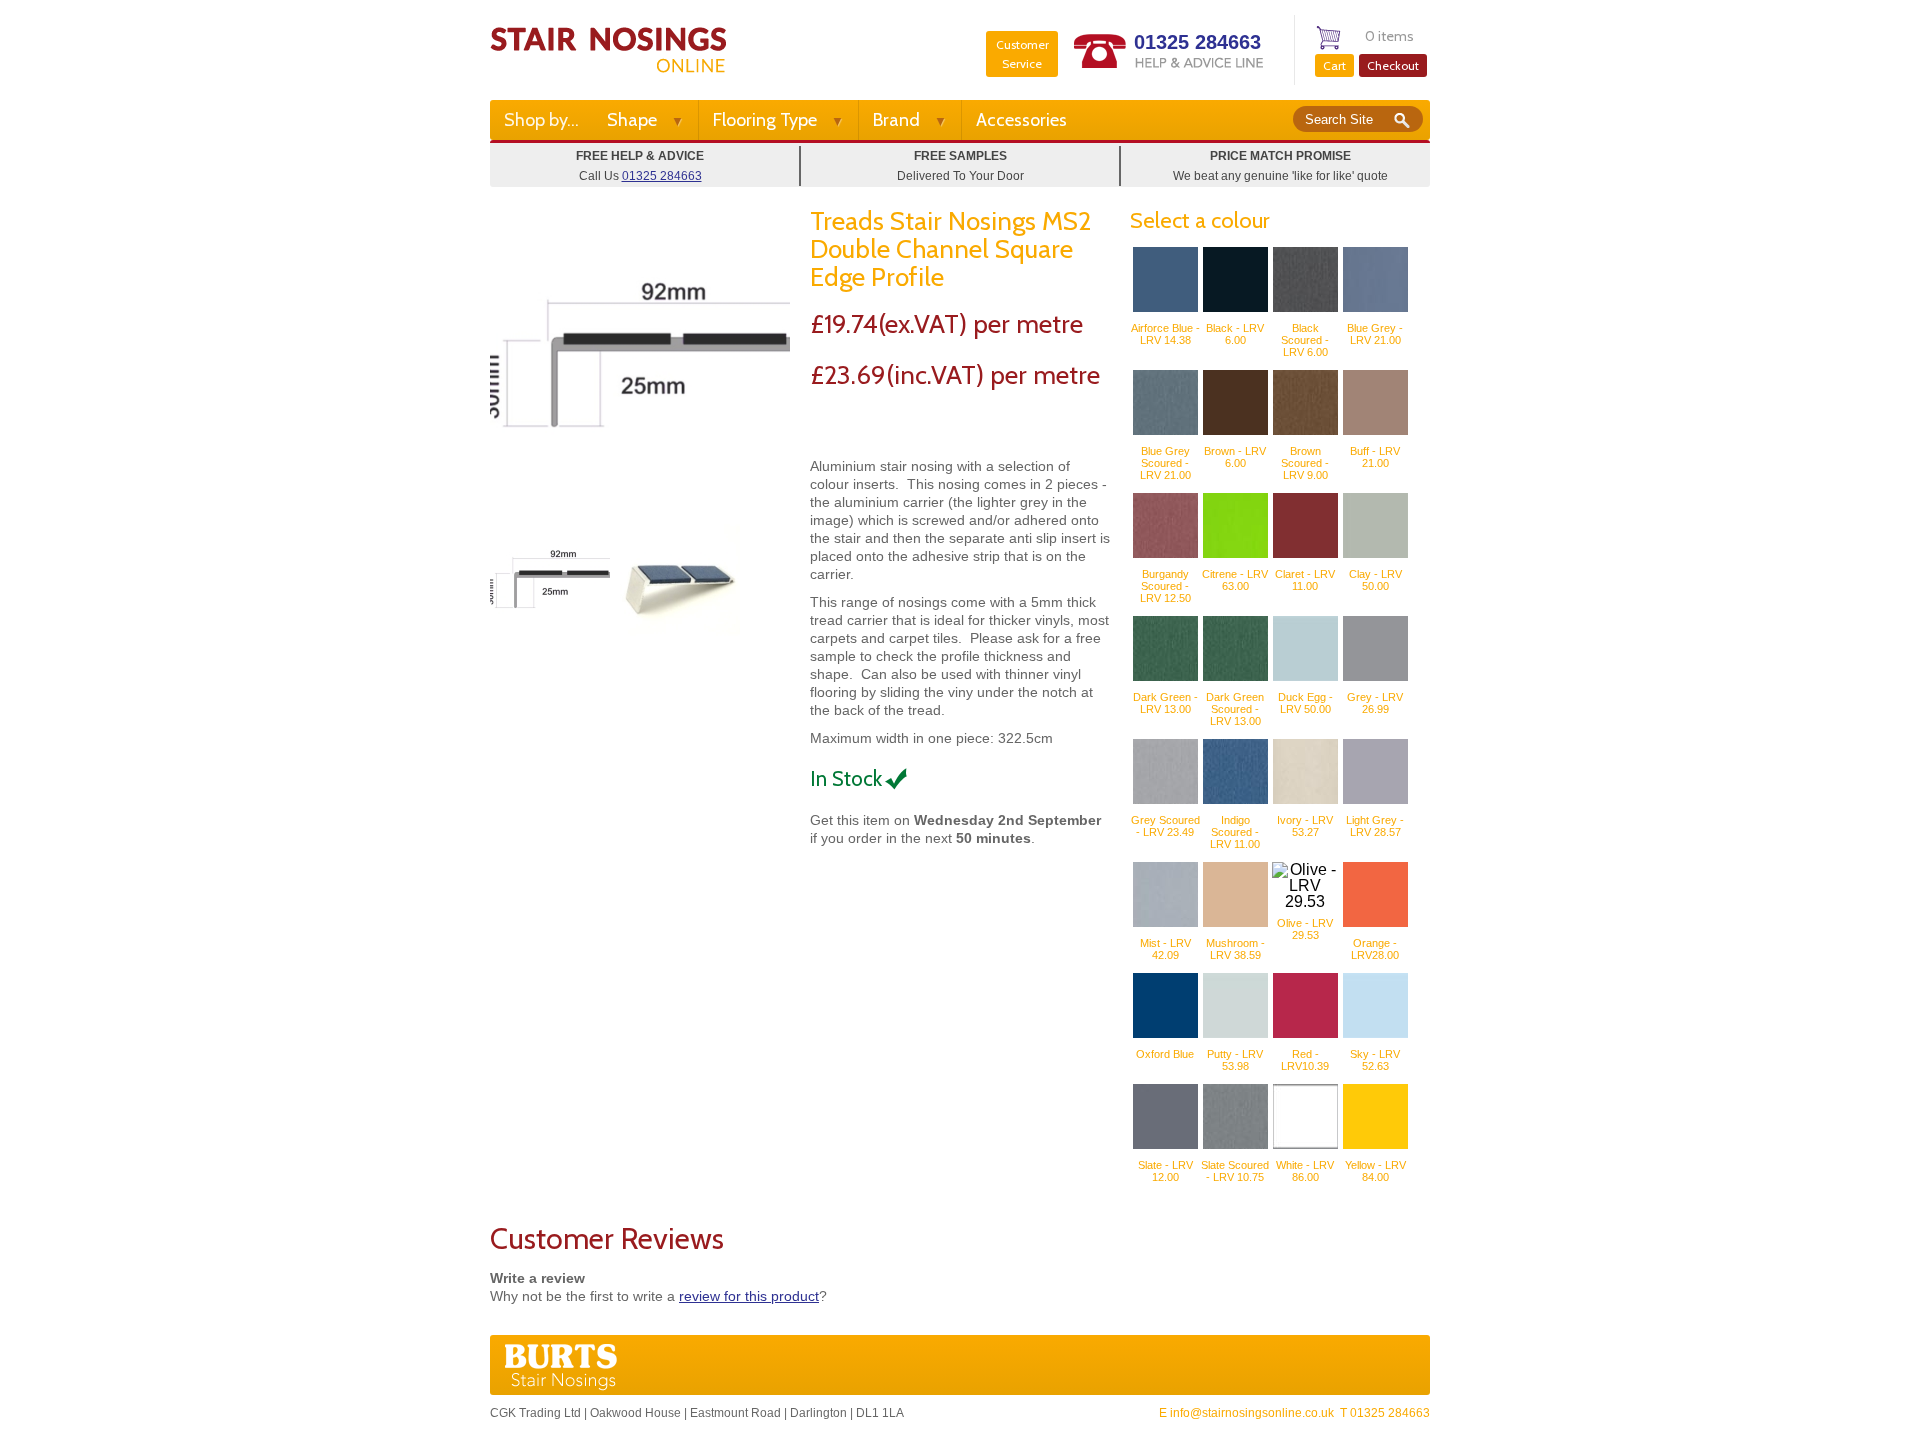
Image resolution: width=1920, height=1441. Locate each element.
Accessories (1021, 120)
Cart (1334, 65)
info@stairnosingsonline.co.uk (1252, 1413)
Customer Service (1022, 54)
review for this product (749, 1296)
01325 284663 (1197, 42)
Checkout (1393, 65)
